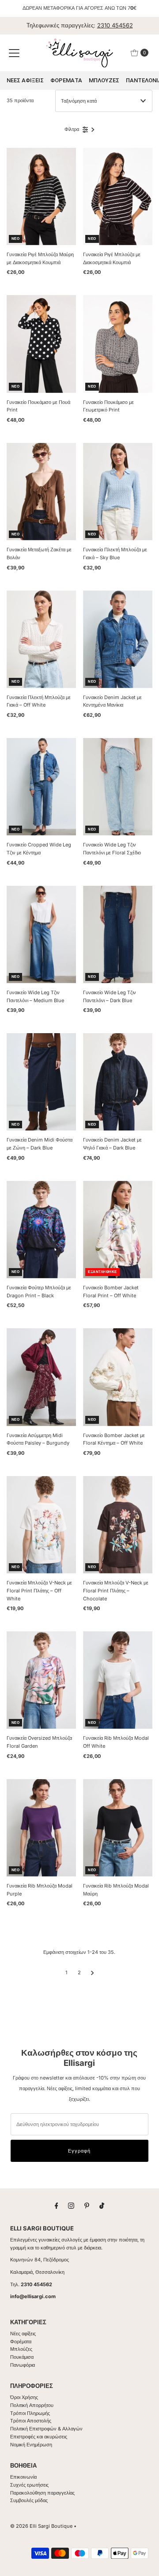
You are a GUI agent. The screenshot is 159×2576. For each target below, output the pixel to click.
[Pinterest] (87, 2206)
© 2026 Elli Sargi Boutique (41, 2526)
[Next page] (93, 1972)
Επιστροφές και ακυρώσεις (39, 2437)
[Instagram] (71, 2206)
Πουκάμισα (22, 2357)
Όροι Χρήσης (24, 2397)
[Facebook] (57, 2206)
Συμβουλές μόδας (29, 2500)
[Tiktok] (102, 2206)
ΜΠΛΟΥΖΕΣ (104, 80)
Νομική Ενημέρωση (31, 2445)
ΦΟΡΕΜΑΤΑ (66, 80)
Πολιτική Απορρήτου (32, 2405)
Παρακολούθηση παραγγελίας (42, 2493)
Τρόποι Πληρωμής (30, 2413)
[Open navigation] (14, 53)
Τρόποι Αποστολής (31, 2421)
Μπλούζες (21, 2349)
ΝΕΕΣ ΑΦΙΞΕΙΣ (25, 80)
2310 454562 (115, 25)
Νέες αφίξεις (23, 2334)
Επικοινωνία (23, 2477)
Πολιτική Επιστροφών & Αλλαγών (46, 2429)
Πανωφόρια (23, 2365)
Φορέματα (21, 2341)
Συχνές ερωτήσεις (29, 2485)
